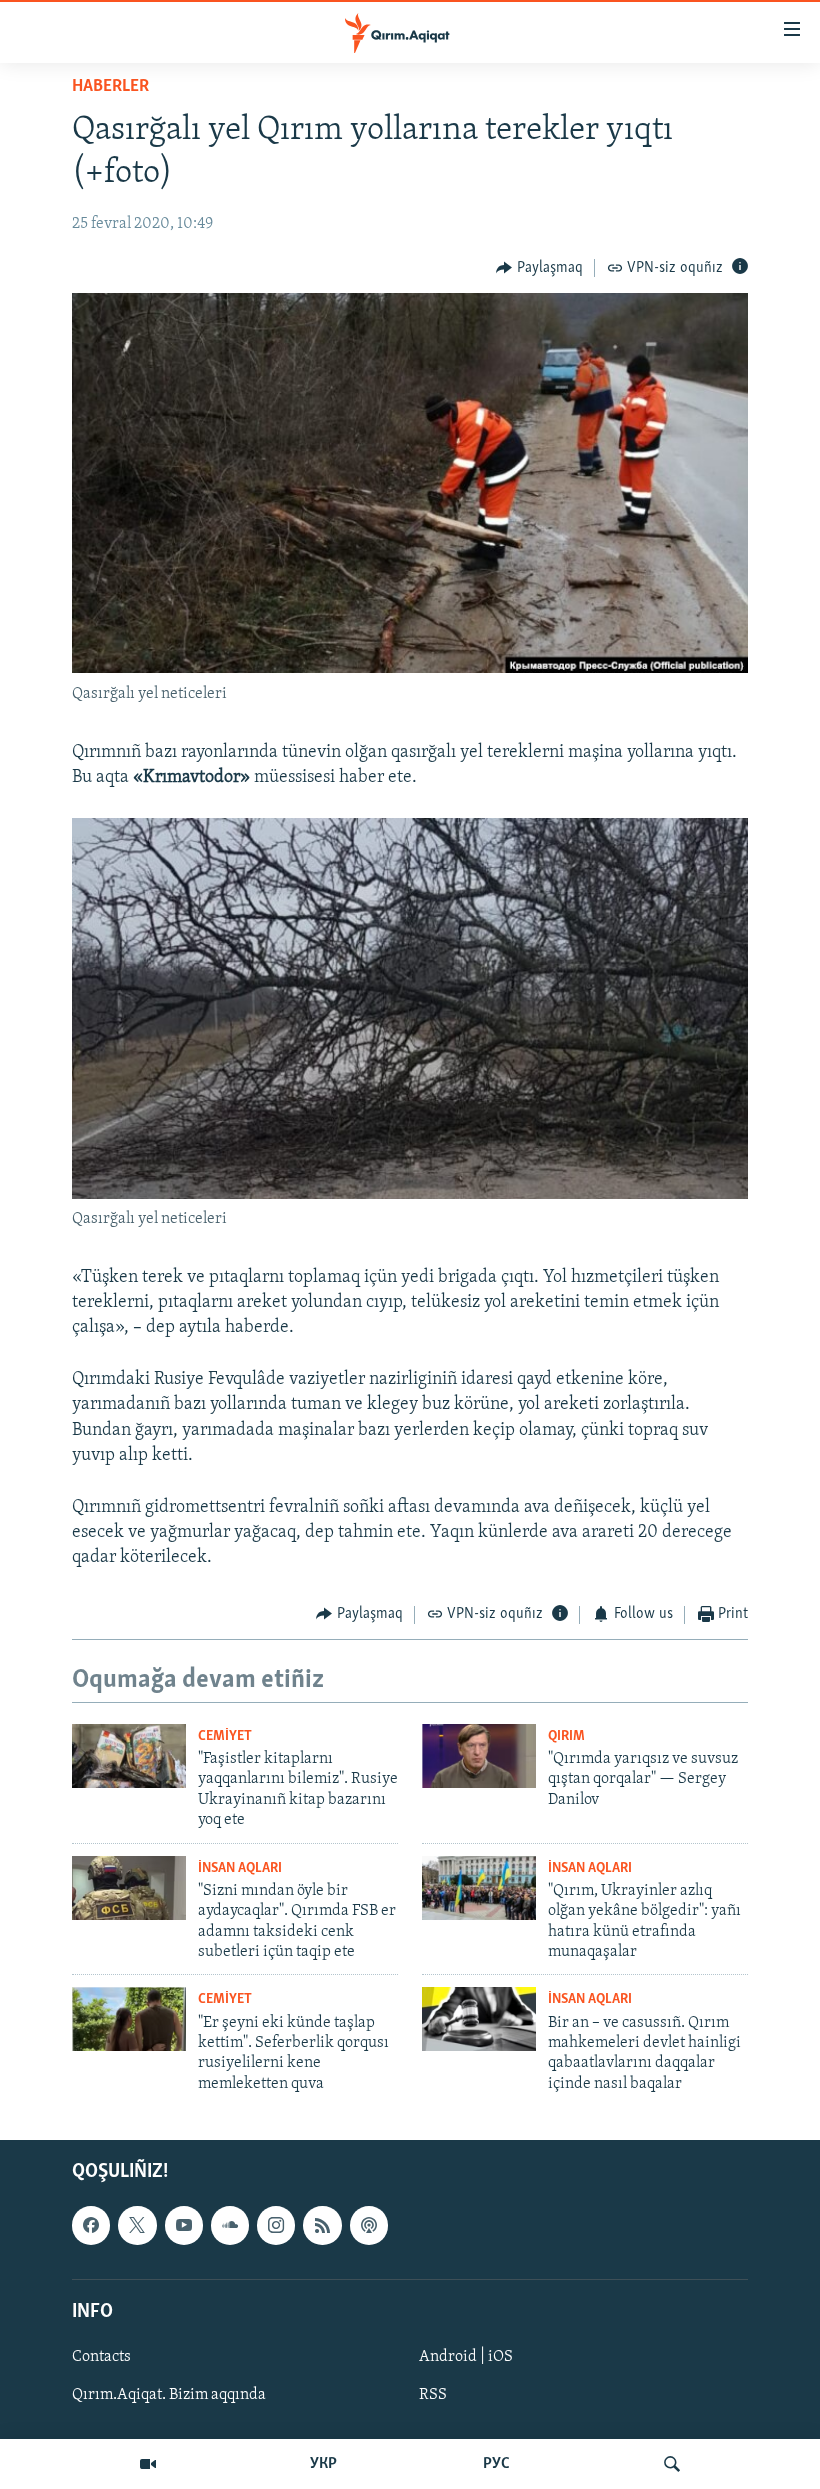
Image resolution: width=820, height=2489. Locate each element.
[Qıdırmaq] (672, 2464)
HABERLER (110, 87)
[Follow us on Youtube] (184, 2226)
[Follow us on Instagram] (276, 2226)
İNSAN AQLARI (240, 1868)
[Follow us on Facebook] (91, 2226)
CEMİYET (225, 1736)
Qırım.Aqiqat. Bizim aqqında (169, 2395)
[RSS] (322, 2226)
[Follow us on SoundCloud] (230, 2226)
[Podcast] (369, 2226)
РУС (496, 2464)
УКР (323, 2464)
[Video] (148, 2464)
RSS (433, 2395)
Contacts (101, 2357)
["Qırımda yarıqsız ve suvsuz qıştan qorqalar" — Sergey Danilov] (479, 1756)
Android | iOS (466, 2357)
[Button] (539, 268)
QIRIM (566, 1736)
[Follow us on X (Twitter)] (137, 2226)
